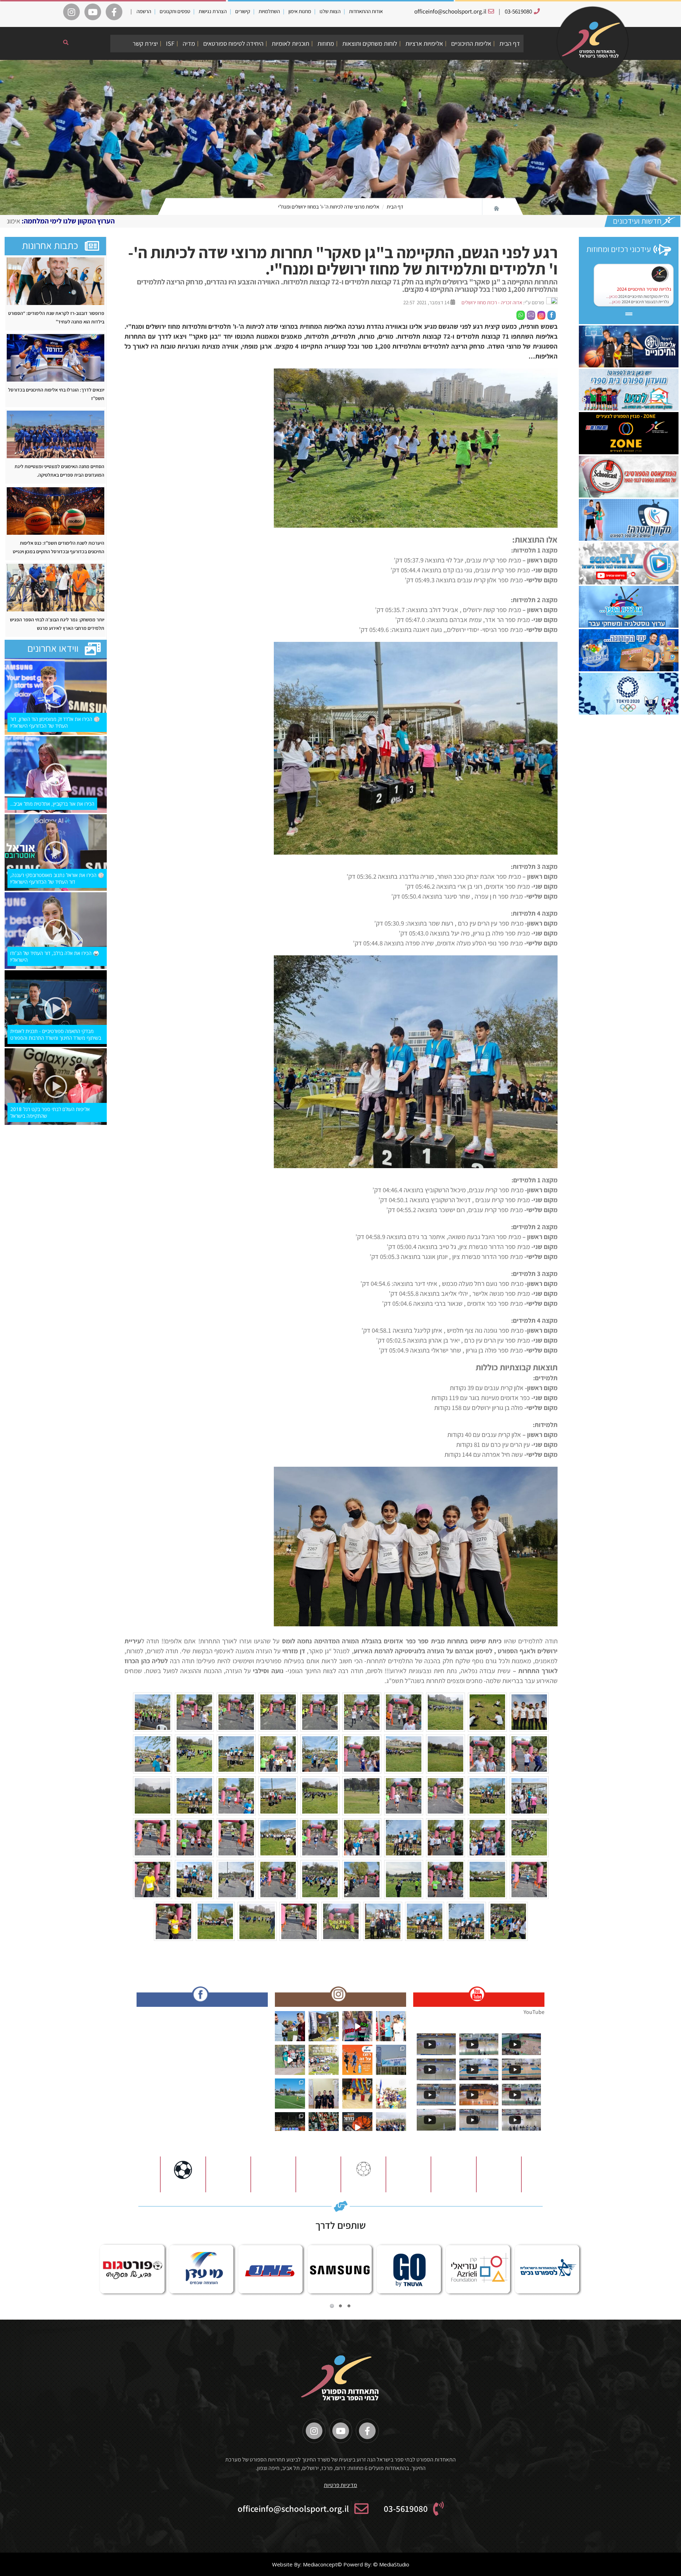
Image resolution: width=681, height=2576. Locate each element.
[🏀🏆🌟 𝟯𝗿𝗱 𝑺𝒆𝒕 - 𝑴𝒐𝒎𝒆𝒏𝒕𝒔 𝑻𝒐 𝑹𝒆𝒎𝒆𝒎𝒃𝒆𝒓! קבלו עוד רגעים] (290, 2127)
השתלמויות (269, 11)
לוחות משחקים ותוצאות (370, 43)
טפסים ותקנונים (175, 11)
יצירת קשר (145, 43)
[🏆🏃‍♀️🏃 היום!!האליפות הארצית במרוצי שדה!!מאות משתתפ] (324, 2060)
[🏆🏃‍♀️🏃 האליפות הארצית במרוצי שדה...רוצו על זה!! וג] (357, 2060)
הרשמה (144, 11)
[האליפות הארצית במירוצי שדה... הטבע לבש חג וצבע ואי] (391, 2026)
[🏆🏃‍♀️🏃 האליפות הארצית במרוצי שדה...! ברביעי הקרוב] (391, 2094)
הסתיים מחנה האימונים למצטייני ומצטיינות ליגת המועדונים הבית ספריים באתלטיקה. (59, 471)
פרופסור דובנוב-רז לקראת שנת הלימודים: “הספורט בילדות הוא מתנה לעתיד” (56, 317)
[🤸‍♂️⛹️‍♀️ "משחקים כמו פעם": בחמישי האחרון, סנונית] (357, 2094)
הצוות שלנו (330, 11)
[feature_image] (56, 280)
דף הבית (510, 43)
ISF (170, 43)
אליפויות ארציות (424, 43)
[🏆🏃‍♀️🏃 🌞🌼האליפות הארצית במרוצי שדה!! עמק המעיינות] (290, 2026)
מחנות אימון (300, 11)
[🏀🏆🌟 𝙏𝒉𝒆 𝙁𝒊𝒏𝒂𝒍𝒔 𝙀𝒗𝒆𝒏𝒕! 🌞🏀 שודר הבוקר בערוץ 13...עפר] (357, 2127)
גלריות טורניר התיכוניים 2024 (644, 289)
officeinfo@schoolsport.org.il (450, 11)
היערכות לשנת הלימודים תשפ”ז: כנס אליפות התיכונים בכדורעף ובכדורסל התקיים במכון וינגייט (59, 547)
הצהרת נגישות (213, 11)
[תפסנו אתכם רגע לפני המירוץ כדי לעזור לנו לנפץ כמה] (357, 2026)
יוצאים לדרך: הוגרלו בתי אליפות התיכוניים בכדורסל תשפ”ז (56, 394)
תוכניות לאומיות (290, 43)
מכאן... (612, 296)
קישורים (243, 11)
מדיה (189, 43)
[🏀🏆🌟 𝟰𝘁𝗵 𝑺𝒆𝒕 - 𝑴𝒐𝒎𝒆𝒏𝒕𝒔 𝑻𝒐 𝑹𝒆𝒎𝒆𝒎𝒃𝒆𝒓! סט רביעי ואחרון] (324, 2127)
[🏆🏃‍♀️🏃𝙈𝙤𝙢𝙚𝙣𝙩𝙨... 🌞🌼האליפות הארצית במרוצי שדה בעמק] (324, 2026)
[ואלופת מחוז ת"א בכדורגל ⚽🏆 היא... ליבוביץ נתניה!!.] (290, 2094)
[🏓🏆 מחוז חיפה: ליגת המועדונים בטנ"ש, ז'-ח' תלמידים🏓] (324, 2094)
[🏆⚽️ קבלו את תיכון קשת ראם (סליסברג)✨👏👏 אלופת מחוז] (391, 2127)
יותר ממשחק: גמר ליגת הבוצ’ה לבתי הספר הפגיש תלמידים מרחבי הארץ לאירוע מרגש (57, 624)
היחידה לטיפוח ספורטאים (233, 43)
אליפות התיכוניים (471, 43)
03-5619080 (518, 11)
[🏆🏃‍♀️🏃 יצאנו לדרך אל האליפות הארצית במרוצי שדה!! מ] (391, 2060)
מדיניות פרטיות (340, 2485)
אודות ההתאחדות (366, 11)
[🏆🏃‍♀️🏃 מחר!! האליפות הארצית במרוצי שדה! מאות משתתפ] (290, 2060)
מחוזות (326, 43)
